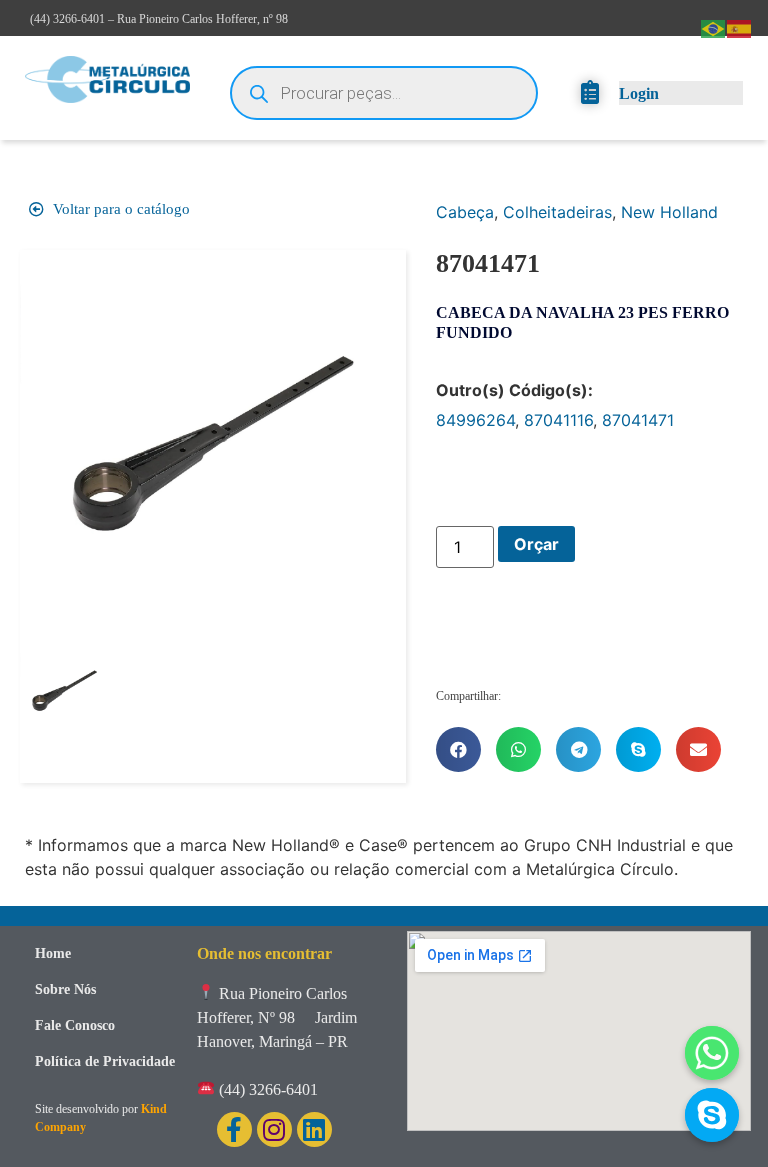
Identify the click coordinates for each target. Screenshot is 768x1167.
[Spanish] (740, 27)
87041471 (638, 420)
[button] (458, 749)
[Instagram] (274, 1129)
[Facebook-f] (234, 1129)
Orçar (536, 544)
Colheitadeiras (557, 212)
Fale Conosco (75, 1025)
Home (53, 953)
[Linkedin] (314, 1129)
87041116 (558, 420)
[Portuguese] (714, 27)
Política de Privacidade (105, 1061)
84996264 (475, 420)
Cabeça (465, 212)
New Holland (669, 212)
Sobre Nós (65, 989)
